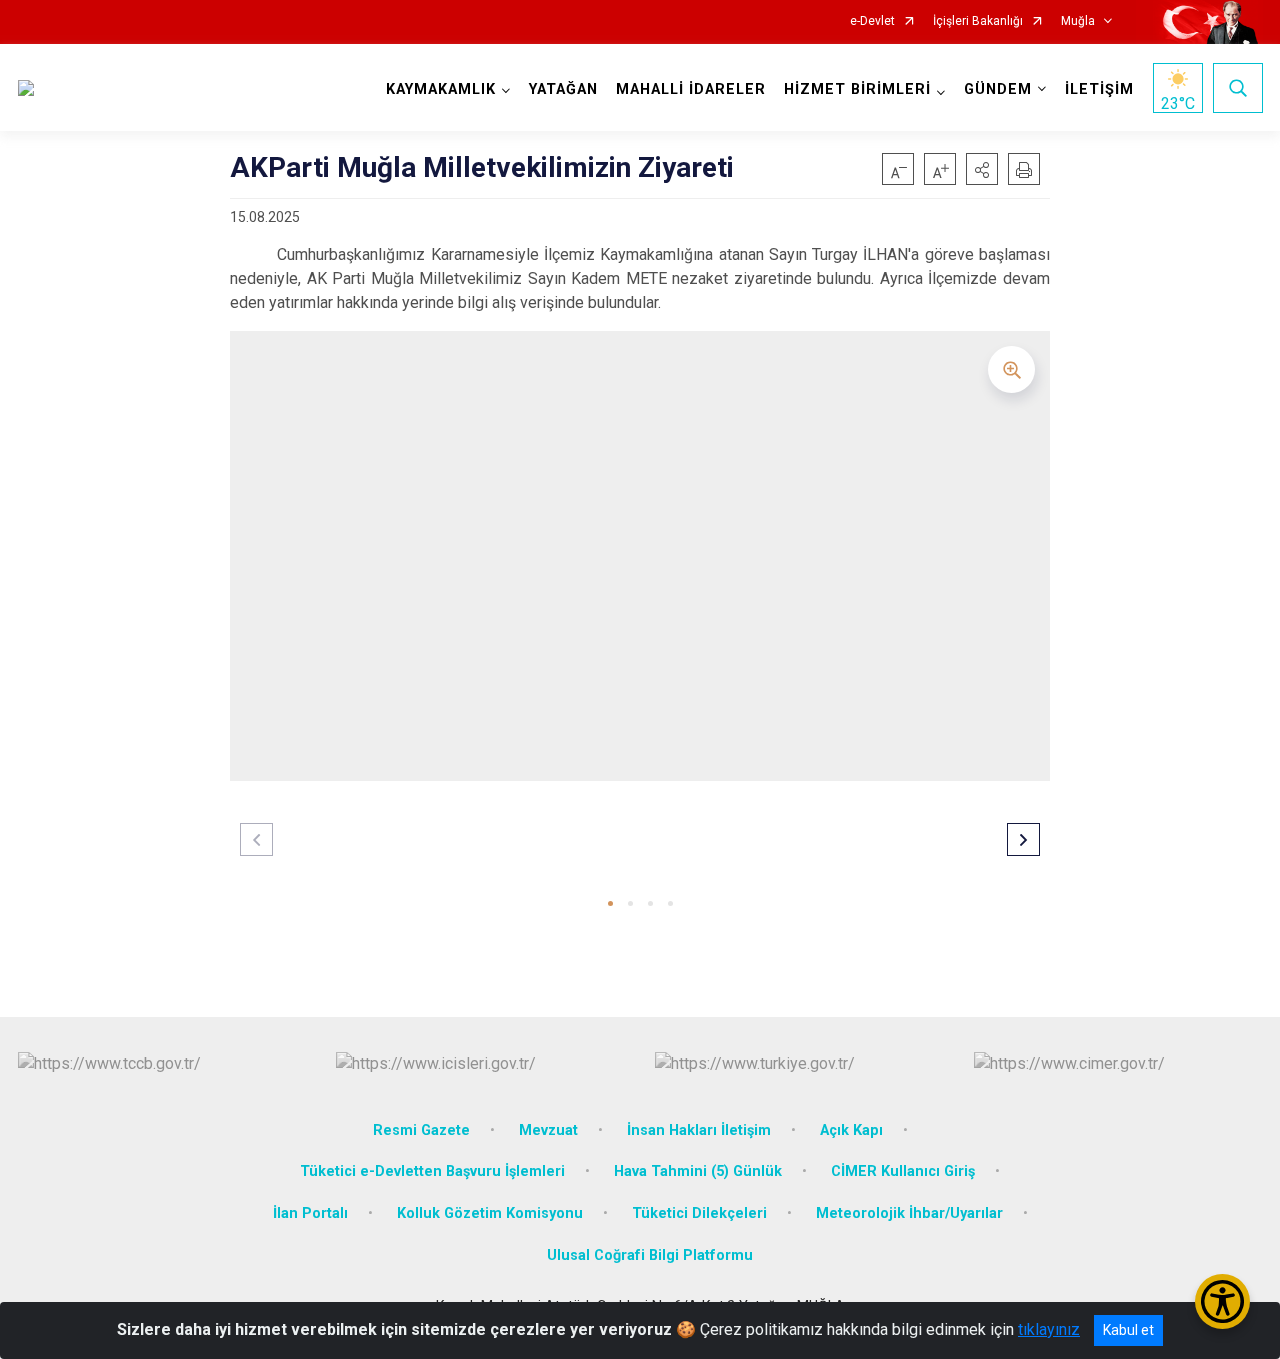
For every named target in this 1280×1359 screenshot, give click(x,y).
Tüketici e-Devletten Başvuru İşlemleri (432, 1171)
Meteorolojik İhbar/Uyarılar (909, 1213)
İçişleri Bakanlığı (978, 21)
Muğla (1078, 21)
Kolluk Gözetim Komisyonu (490, 1213)
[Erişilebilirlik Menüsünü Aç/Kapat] (1222, 1301)
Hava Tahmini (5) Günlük (698, 1171)
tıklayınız (1049, 1329)
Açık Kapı (851, 1130)
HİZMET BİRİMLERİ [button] (857, 89)
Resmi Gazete (421, 1130)
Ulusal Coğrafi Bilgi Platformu (650, 1255)
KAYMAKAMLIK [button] (441, 89)
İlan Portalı (310, 1213)
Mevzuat (548, 1130)
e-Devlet (872, 21)
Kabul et (1128, 1330)
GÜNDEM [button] (998, 89)
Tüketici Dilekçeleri (699, 1213)
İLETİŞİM (1099, 89)
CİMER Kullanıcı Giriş (903, 1171)
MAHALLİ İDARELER (691, 89)
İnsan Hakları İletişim (699, 1130)
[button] (982, 169)
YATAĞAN (563, 89)
